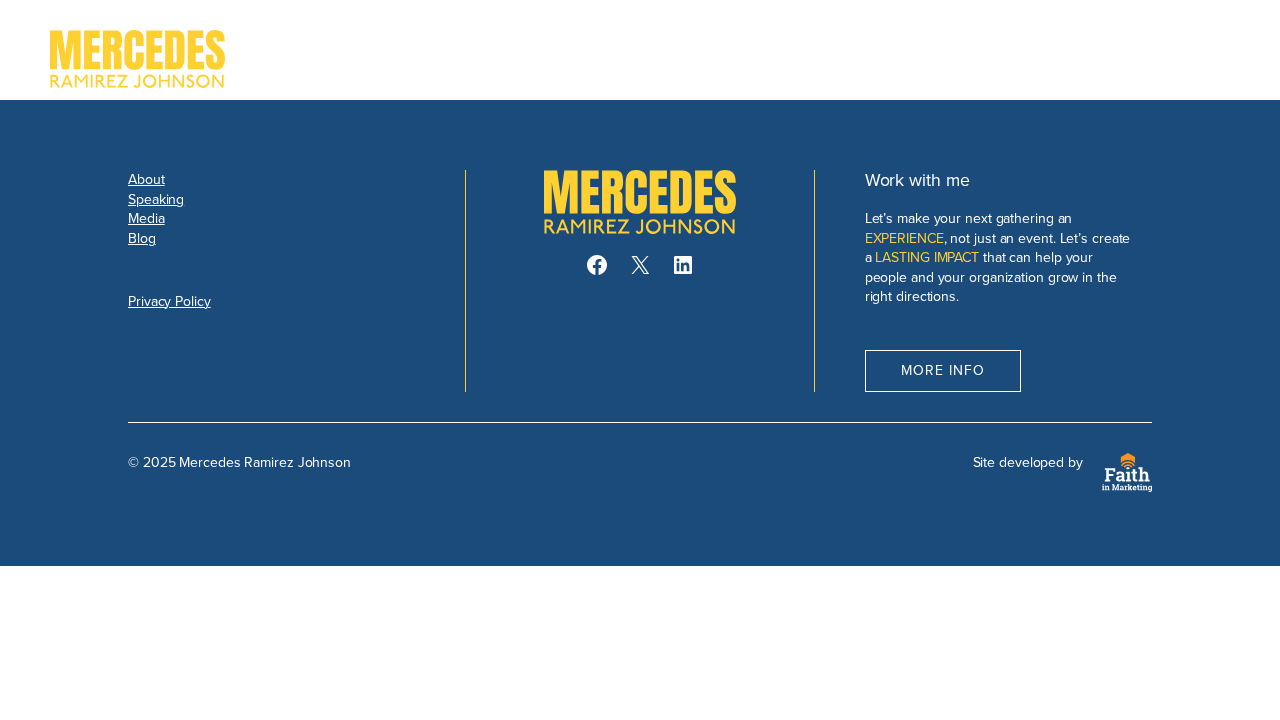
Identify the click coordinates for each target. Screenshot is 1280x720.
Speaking (156, 199)
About (146, 179)
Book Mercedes (1142, 58)
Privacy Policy (169, 301)
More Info (943, 370)
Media (146, 218)
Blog (142, 238)
